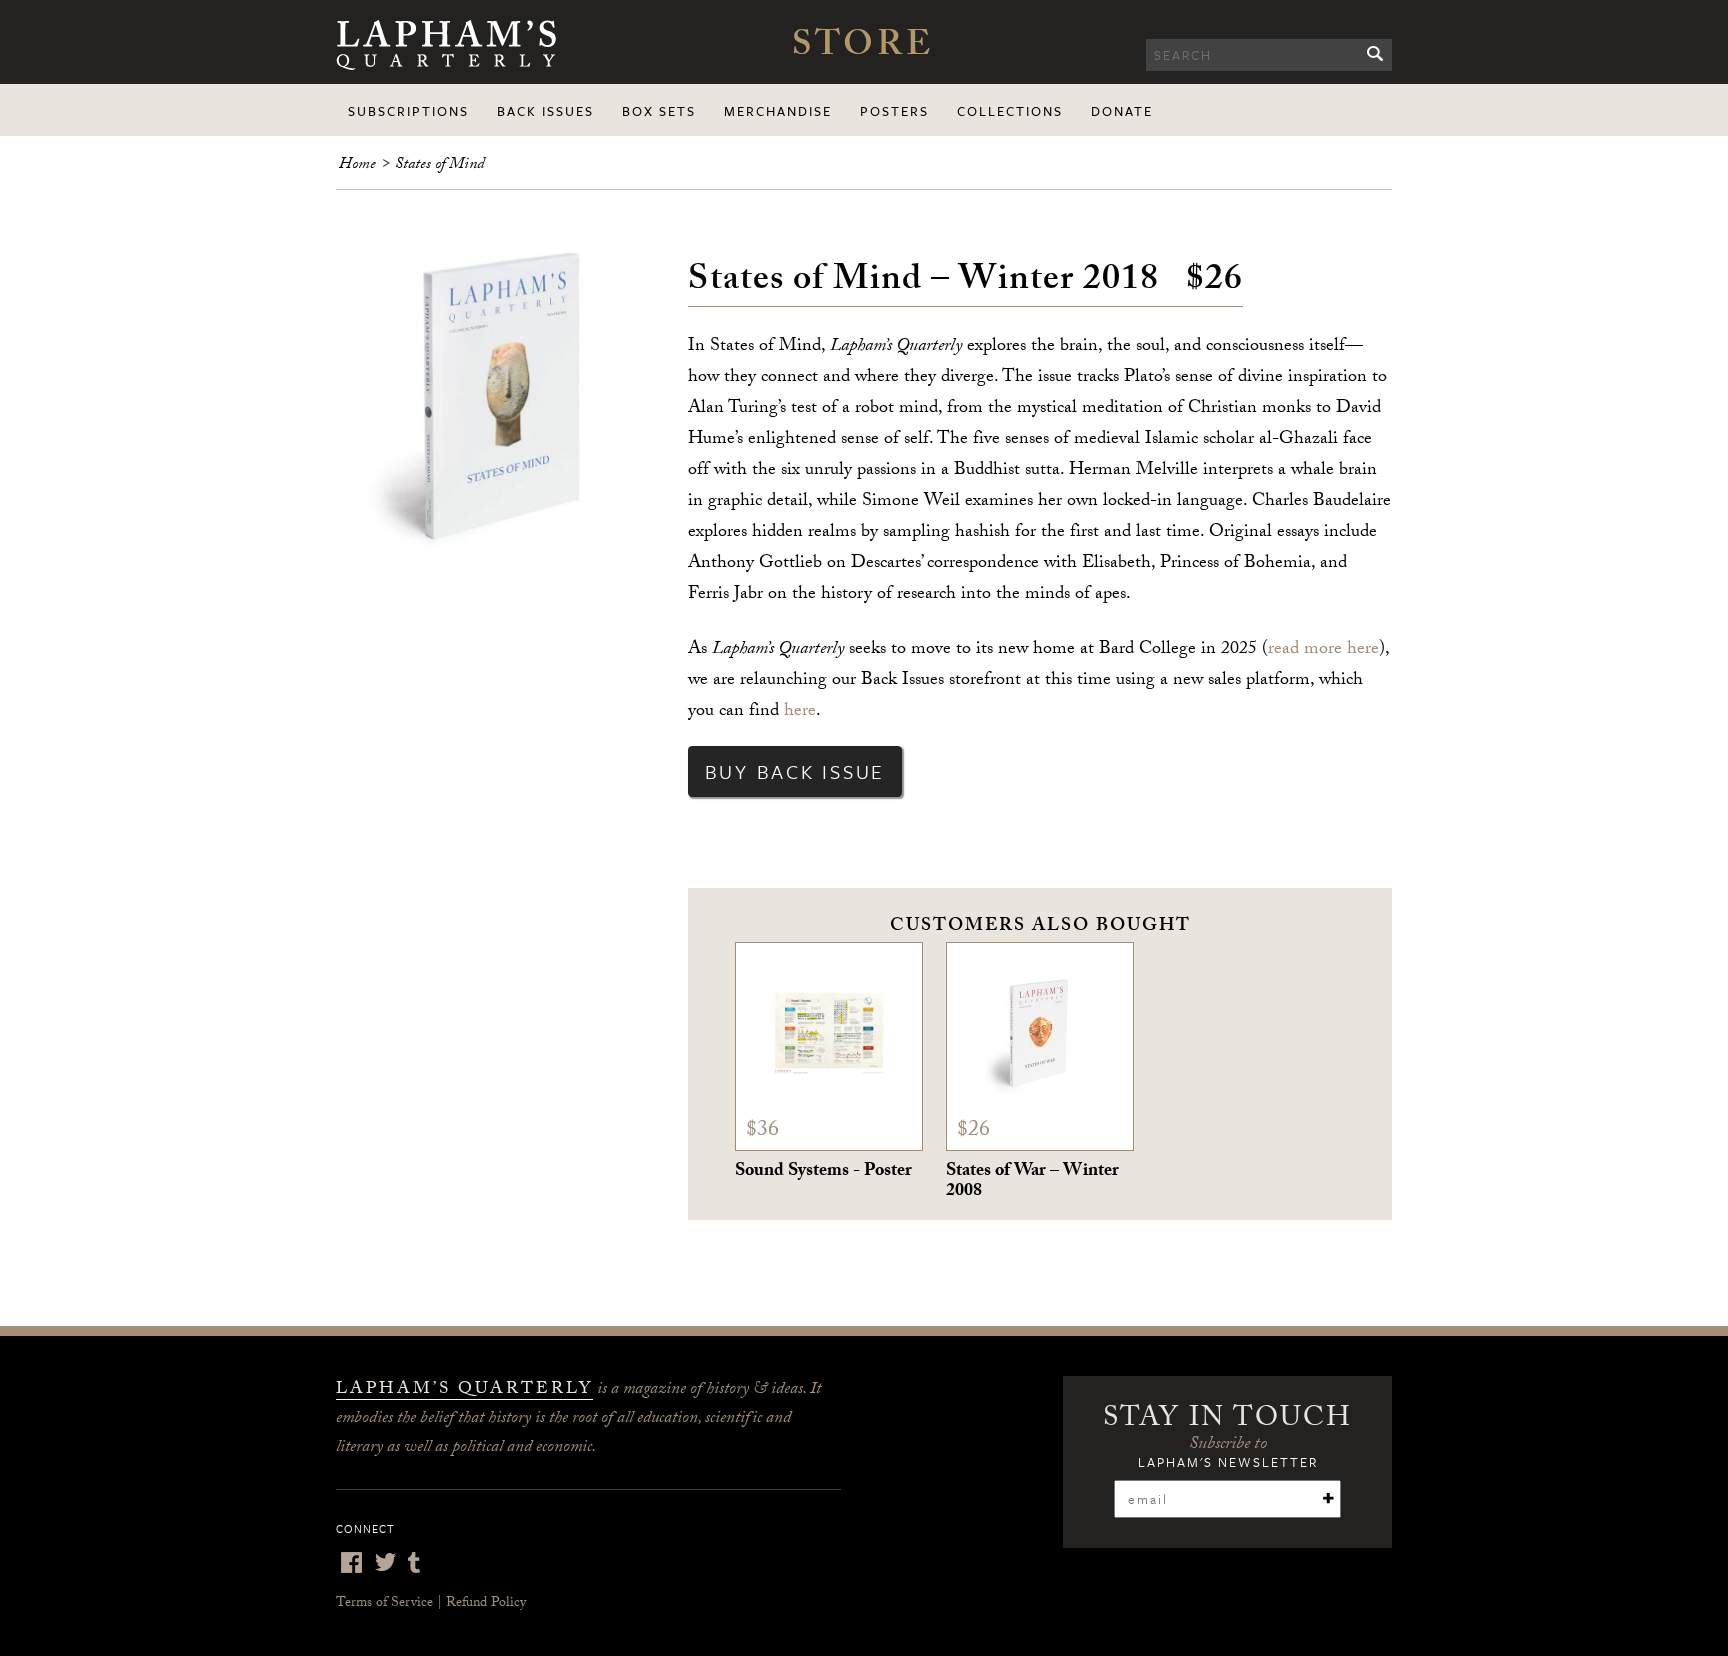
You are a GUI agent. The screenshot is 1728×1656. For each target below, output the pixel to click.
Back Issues (545, 111)
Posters (894, 111)
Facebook (351, 1562)
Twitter (385, 1562)
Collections (1010, 111)
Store (863, 49)
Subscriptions (408, 111)
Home (357, 165)
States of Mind (440, 165)
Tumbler (414, 1562)
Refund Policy (486, 1604)
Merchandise (778, 111)
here (800, 712)
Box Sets (659, 111)
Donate (1122, 111)
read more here (1323, 650)
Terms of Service (384, 1604)
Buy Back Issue (795, 771)
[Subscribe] (1328, 1498)
